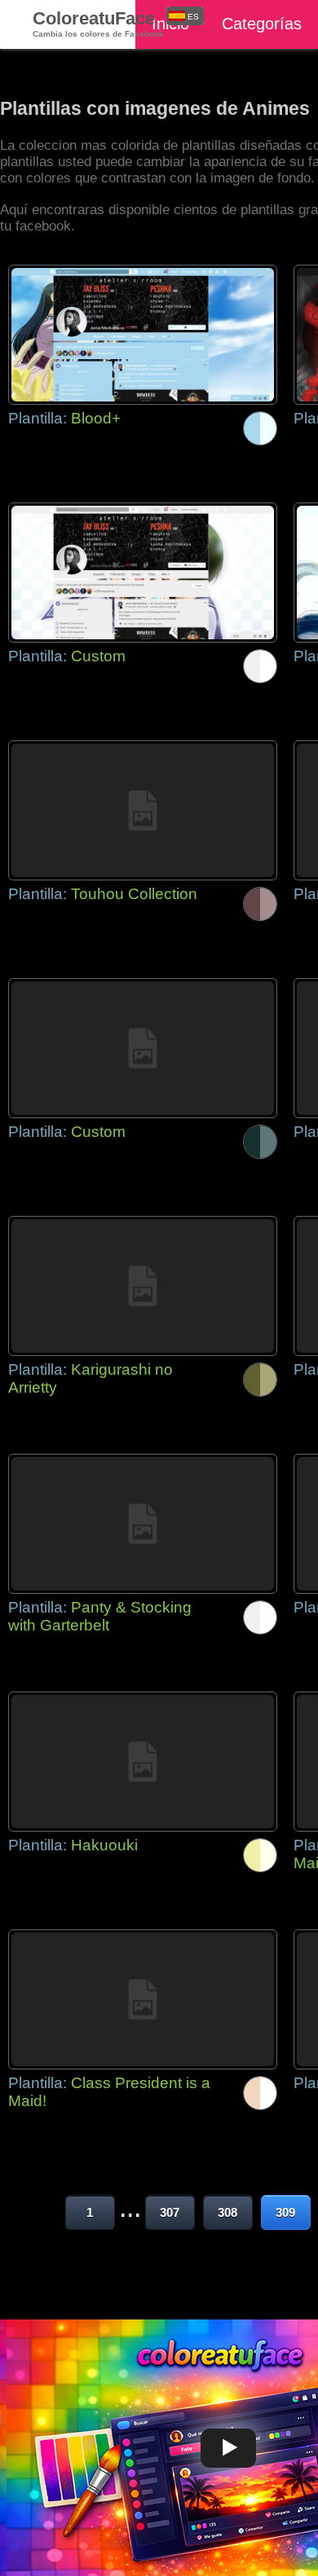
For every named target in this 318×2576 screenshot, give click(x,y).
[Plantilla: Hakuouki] (143, 1762)
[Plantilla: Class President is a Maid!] (143, 1999)
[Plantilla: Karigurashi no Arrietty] (143, 1286)
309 (285, 2212)
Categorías (262, 24)
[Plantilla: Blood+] (143, 335)
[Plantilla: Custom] (143, 573)
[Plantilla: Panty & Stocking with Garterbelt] (143, 1524)
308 (227, 2212)
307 (170, 2212)
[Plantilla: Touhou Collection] (143, 810)
